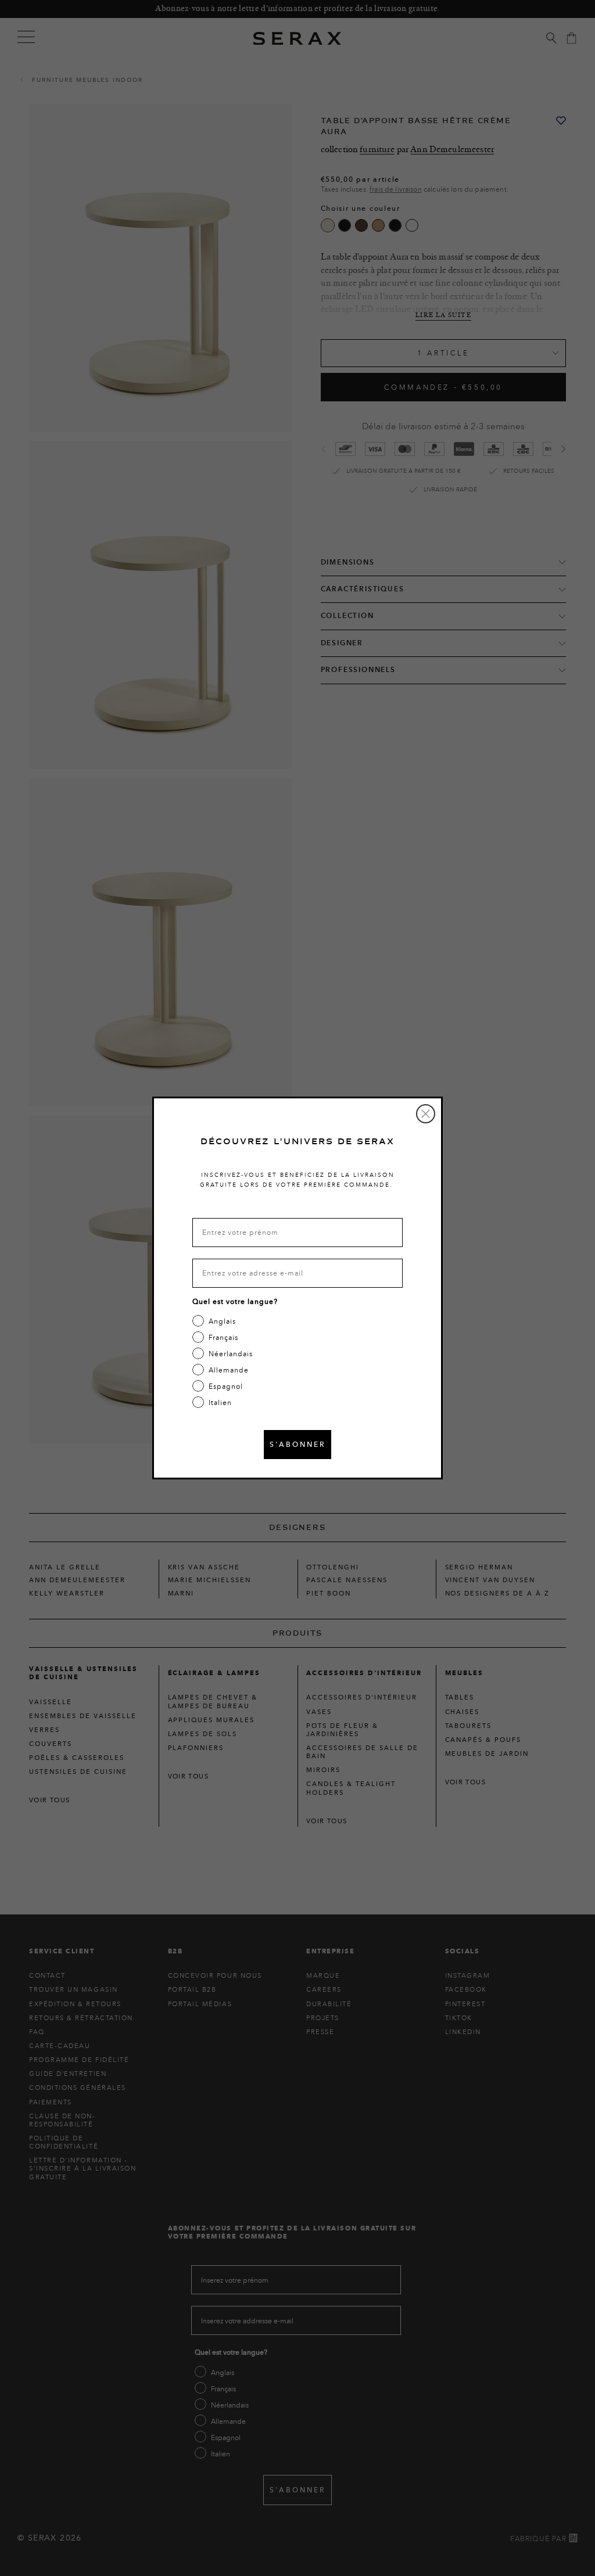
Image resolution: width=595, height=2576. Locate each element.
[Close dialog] (426, 1114)
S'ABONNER (297, 1444)
